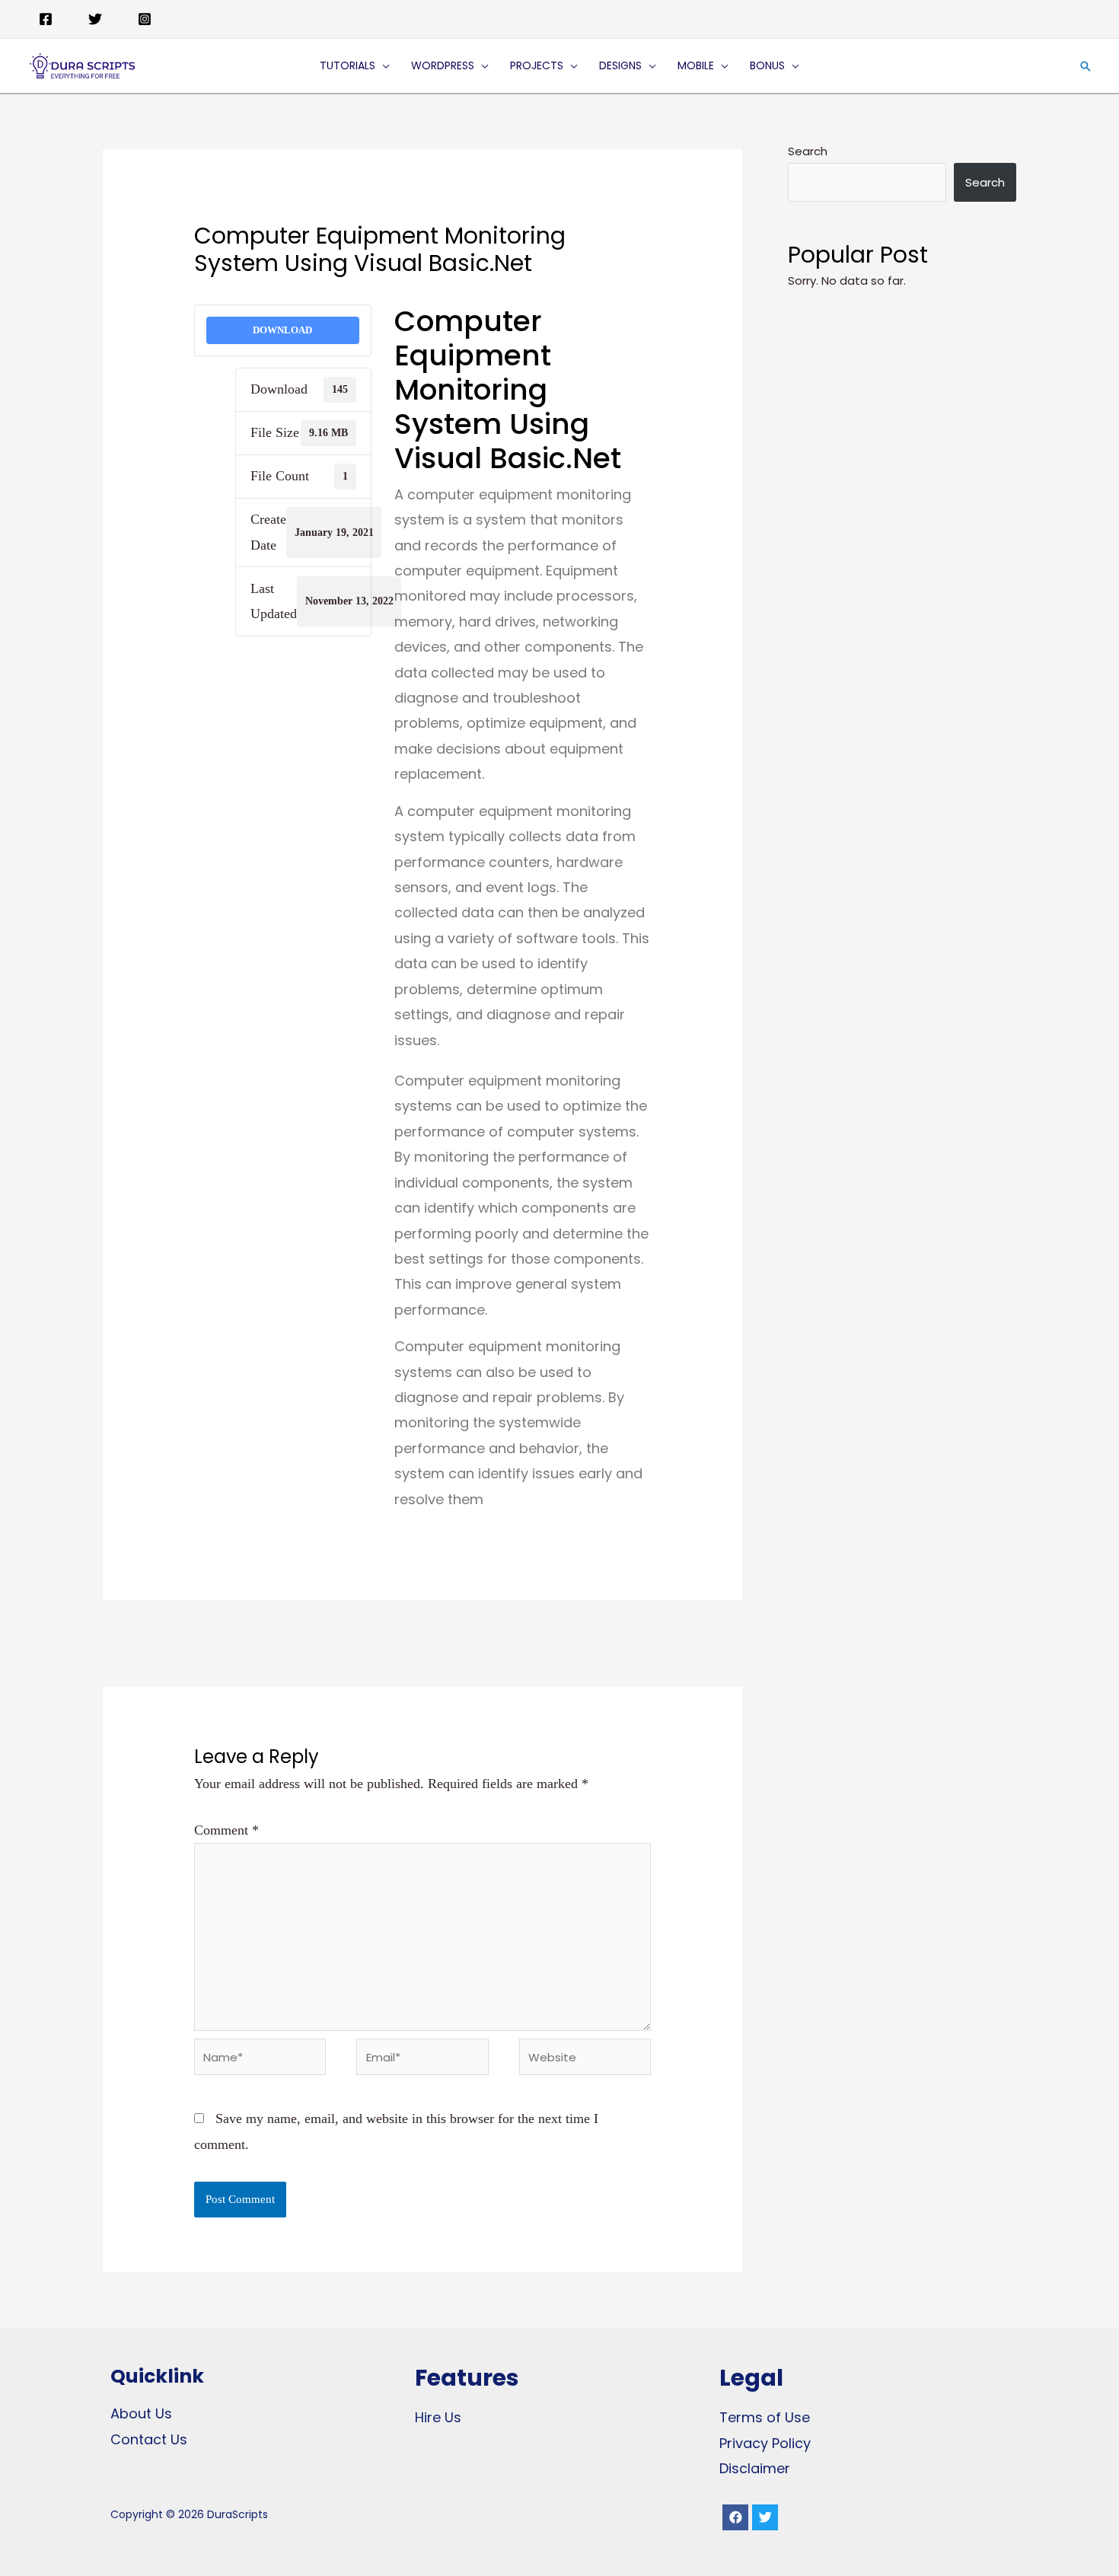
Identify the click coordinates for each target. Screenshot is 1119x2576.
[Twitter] (95, 19)
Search (808, 151)
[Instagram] (145, 19)
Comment (226, 1830)
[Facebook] (46, 19)
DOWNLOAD (282, 330)
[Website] (585, 2059)
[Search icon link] (1086, 66)
